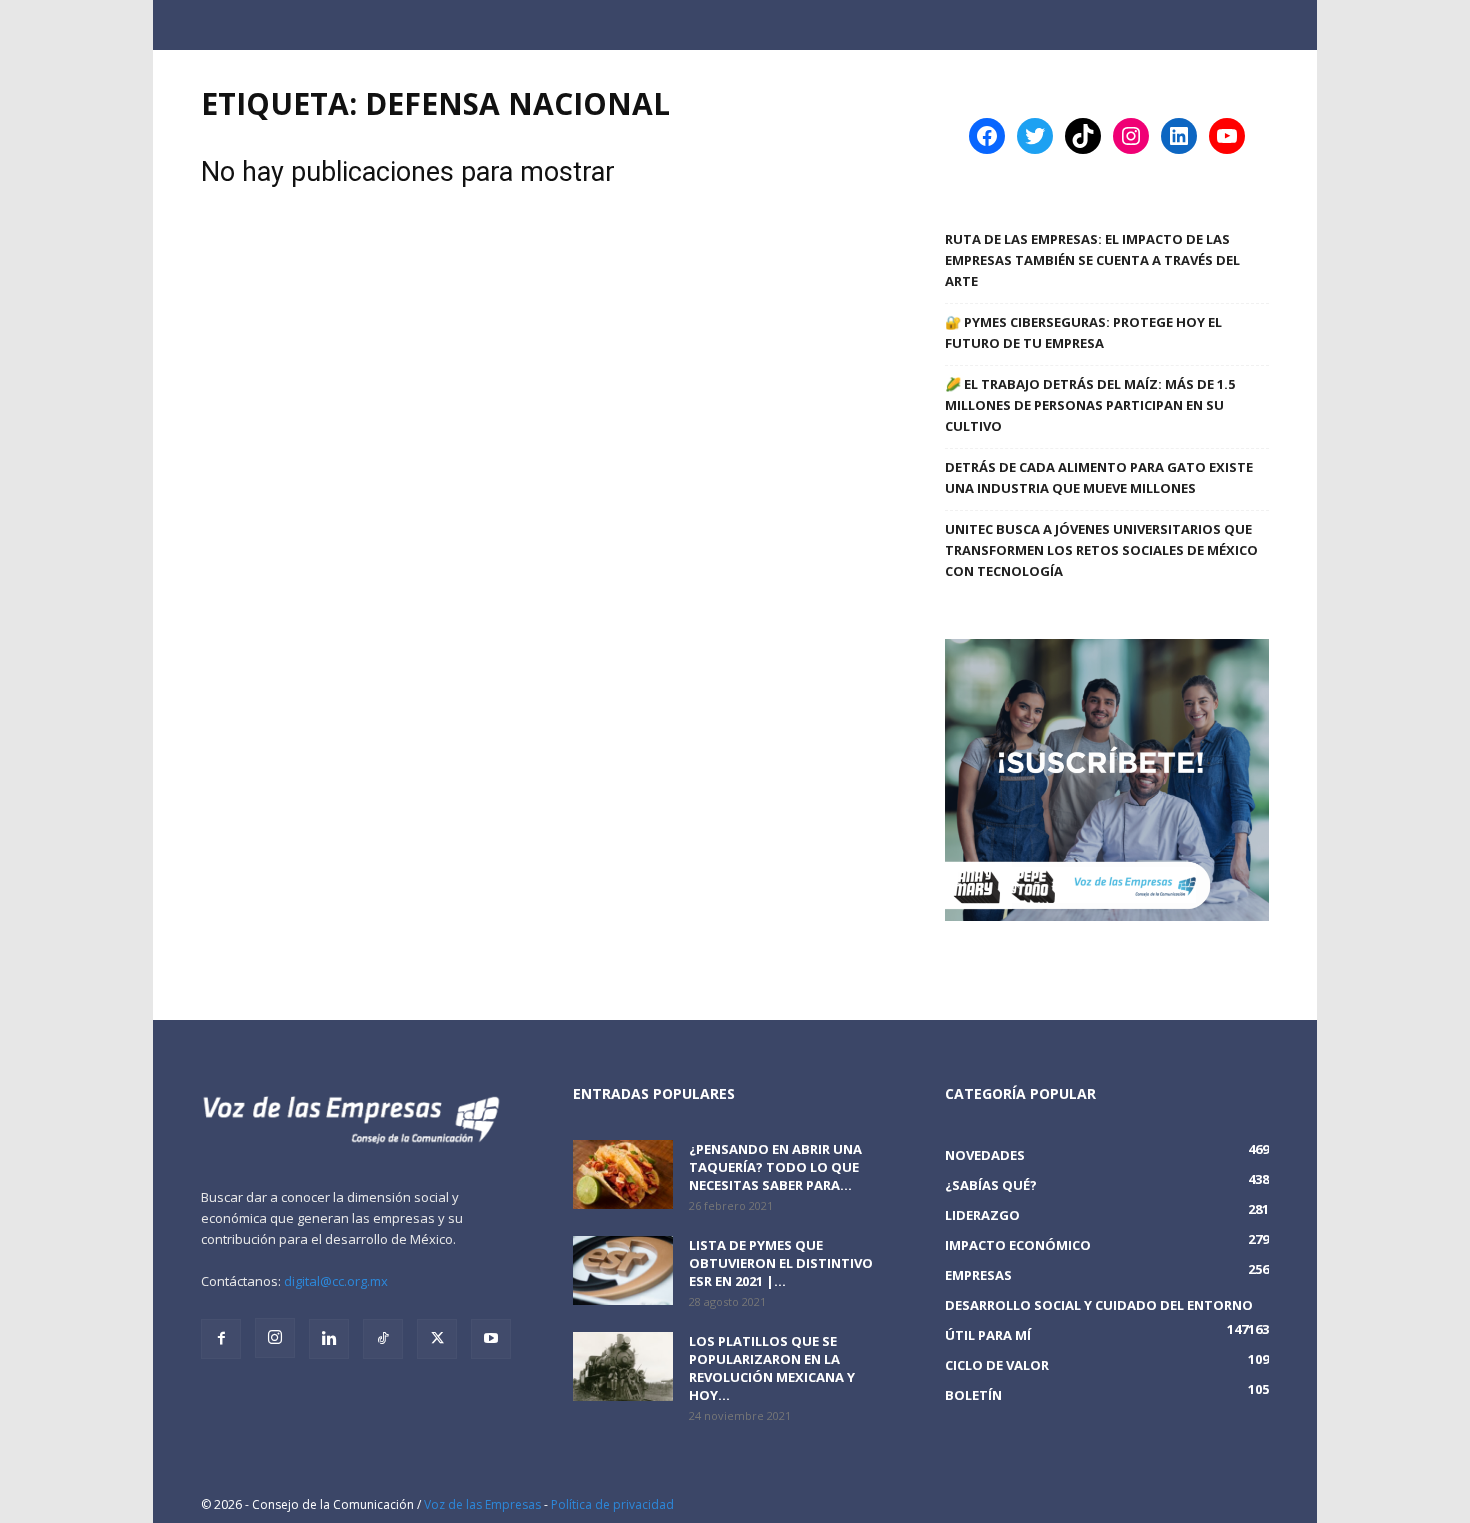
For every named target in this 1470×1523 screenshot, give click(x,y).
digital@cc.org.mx (336, 1281)
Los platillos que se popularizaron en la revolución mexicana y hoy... (772, 1368)
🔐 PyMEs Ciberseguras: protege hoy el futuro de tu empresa (1083, 332)
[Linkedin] (329, 1339)
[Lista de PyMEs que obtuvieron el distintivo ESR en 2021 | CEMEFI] (623, 1270)
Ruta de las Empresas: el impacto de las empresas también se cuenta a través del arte (1092, 260)
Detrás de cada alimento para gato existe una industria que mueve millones (1099, 477)
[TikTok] (383, 1339)
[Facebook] (221, 1339)
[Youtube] (491, 1339)
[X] (437, 1339)
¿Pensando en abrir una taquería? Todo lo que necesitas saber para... (775, 1167)
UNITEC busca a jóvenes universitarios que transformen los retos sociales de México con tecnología (1101, 550)
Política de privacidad (612, 1504)
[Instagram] (275, 1338)
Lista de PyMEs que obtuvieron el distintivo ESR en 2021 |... (781, 1263)
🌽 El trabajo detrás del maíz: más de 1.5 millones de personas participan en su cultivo (1090, 405)
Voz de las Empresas (482, 1504)
